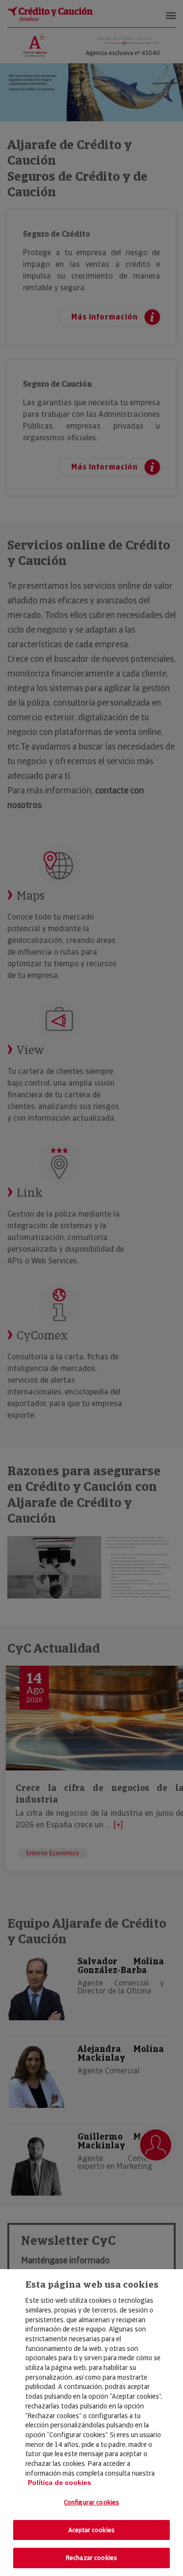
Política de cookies (60, 2482)
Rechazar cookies (91, 2558)
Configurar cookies (91, 2502)
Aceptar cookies (91, 2530)
